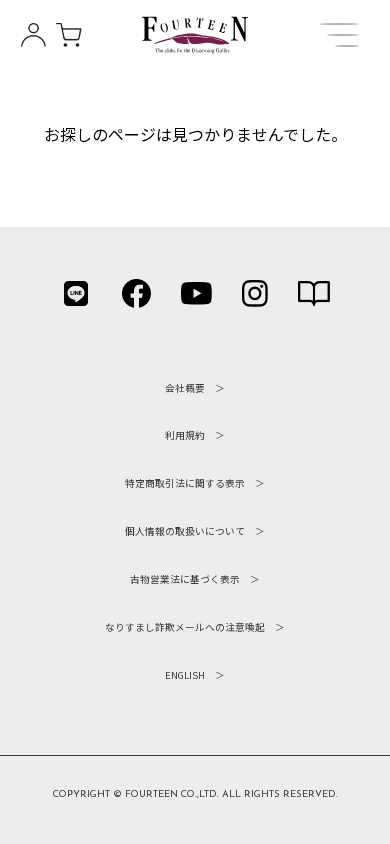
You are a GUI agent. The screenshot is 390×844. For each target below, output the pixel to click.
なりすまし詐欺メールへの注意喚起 (185, 627)
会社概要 (185, 388)
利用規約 (185, 435)
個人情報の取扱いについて (185, 531)
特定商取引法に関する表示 (185, 483)
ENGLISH (185, 675)
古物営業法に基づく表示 (185, 579)
